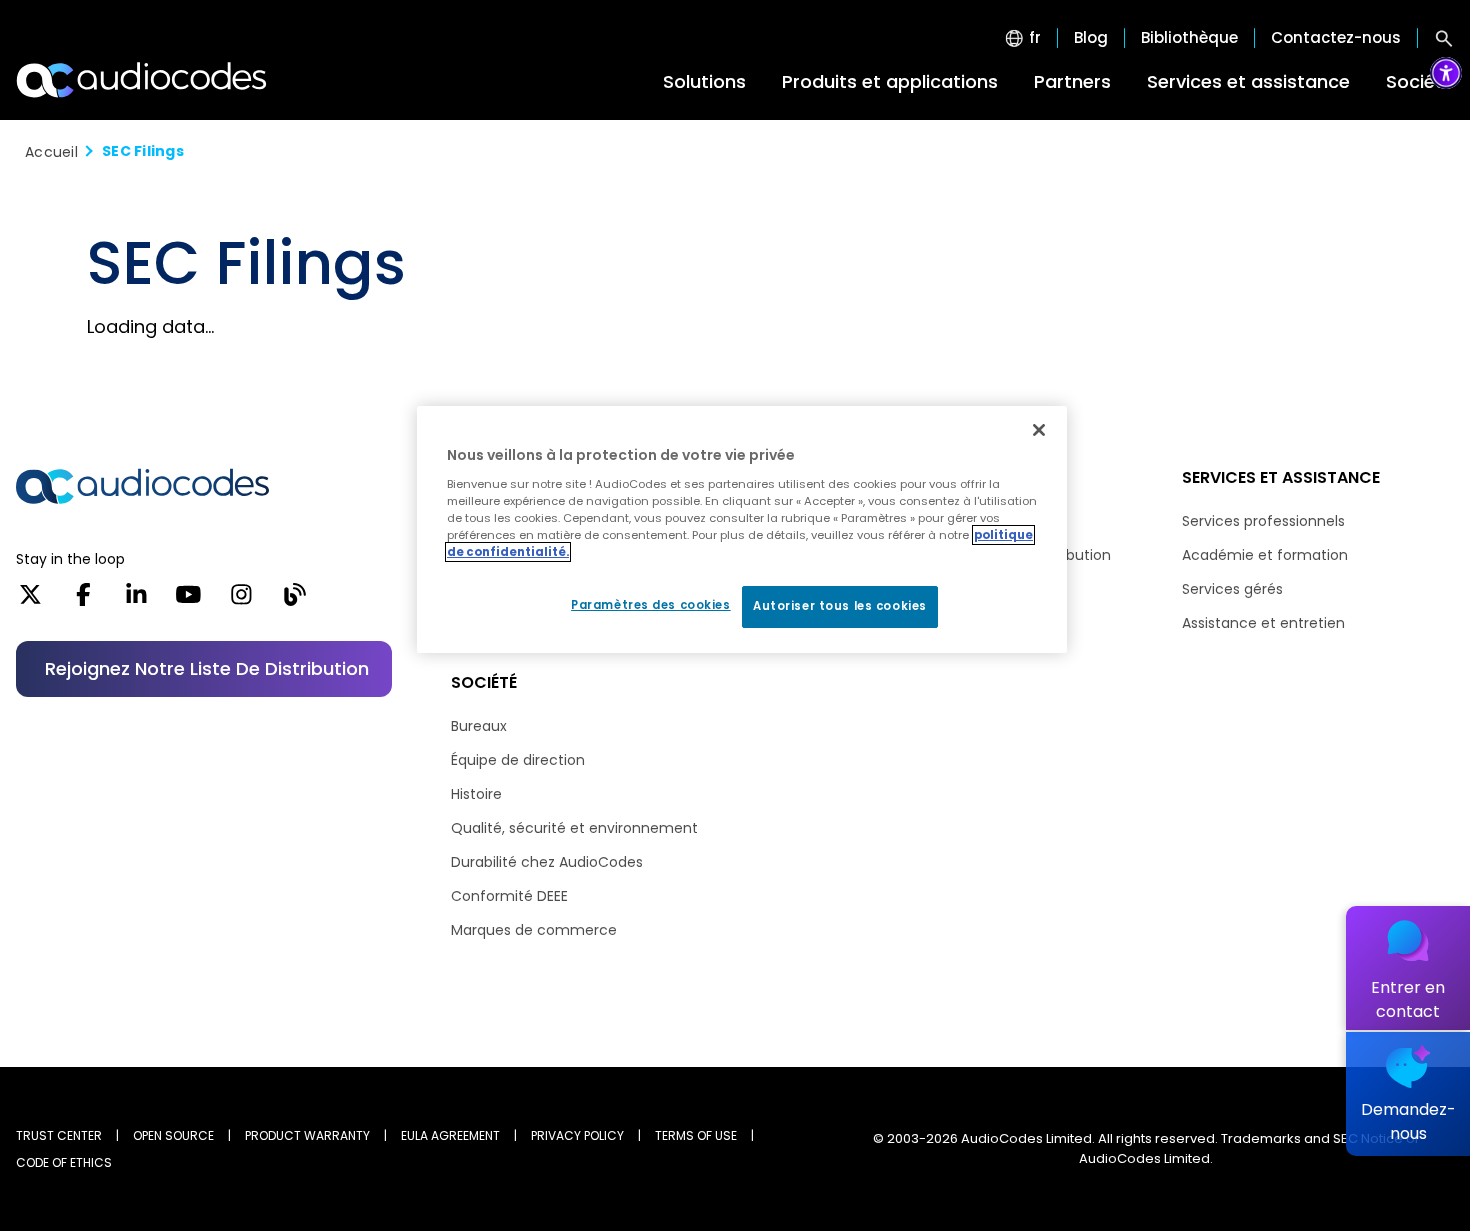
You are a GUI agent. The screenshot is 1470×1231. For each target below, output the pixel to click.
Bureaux (479, 726)
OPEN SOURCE (173, 1135)
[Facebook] (83, 601)
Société (1420, 81)
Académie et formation (1265, 555)
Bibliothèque (1189, 38)
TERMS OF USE (696, 1135)
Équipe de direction (518, 760)
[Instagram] (241, 601)
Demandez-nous (1408, 1121)
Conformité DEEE (509, 896)
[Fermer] (1039, 430)
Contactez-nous (1336, 38)
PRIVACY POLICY (577, 1135)
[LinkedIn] (136, 601)
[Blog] (294, 601)
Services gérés (1232, 589)
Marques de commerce (534, 930)
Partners (1072, 81)
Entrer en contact (1408, 999)
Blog (1091, 38)
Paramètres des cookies (651, 605)
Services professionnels (1263, 521)
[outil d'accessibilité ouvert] (1446, 73)
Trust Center (59, 1135)
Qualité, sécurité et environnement (574, 828)
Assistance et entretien (1263, 623)
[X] (30, 601)
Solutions (704, 81)
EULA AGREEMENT (450, 1135)
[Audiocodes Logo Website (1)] (142, 80)
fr (1035, 38)
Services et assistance (1248, 81)
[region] (742, 529)
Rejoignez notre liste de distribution (207, 668)
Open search (1444, 38)
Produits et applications (890, 81)
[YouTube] (188, 601)
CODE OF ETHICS (64, 1162)
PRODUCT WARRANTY (307, 1135)
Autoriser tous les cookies (840, 606)
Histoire (476, 794)
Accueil (51, 152)
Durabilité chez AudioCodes (547, 862)
